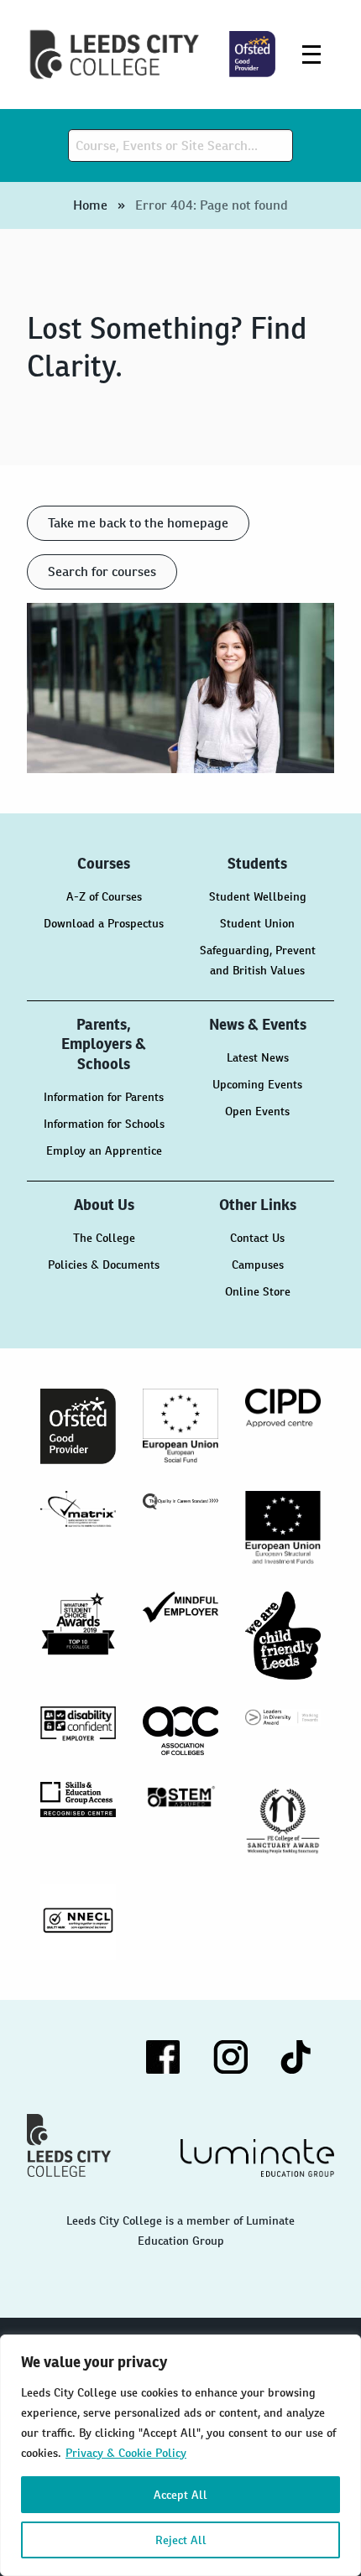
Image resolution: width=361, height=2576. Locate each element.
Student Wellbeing (258, 896)
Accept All (180, 2495)
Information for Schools (104, 1124)
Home (90, 205)
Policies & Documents (104, 1265)
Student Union (257, 923)
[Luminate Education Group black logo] (257, 2158)
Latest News (258, 1057)
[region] (180, 2455)
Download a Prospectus (104, 923)
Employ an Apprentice (104, 1150)
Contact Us (257, 1238)
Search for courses (102, 571)
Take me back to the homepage (138, 523)
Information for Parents (104, 1097)
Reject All (181, 2540)
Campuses (258, 1265)
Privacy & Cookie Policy (126, 2453)
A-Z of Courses (104, 896)
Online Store (258, 1291)
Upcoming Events (257, 1084)
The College (104, 1238)
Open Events (257, 1111)
